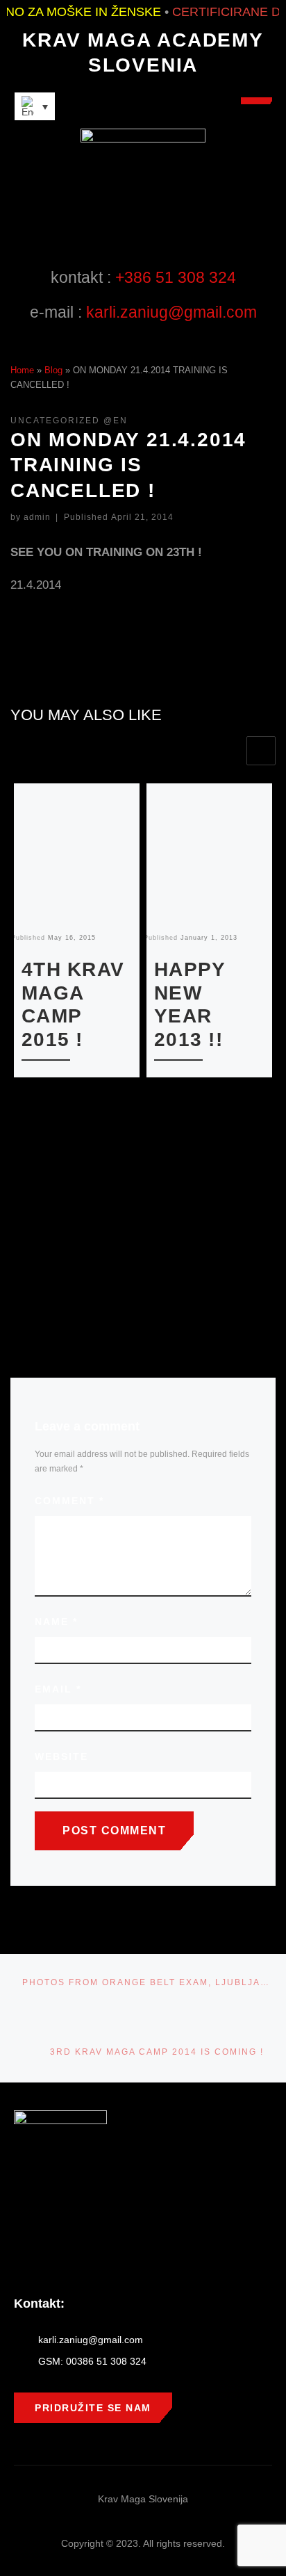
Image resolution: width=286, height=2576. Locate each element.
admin (37, 517)
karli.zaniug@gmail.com (171, 312)
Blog (53, 370)
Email (58, 1689)
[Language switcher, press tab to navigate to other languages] (35, 106)
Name (56, 1622)
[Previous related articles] (229, 751)
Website (61, 1756)
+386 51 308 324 (176, 277)
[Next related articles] (261, 751)
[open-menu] (256, 101)
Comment (69, 1501)
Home (22, 370)
